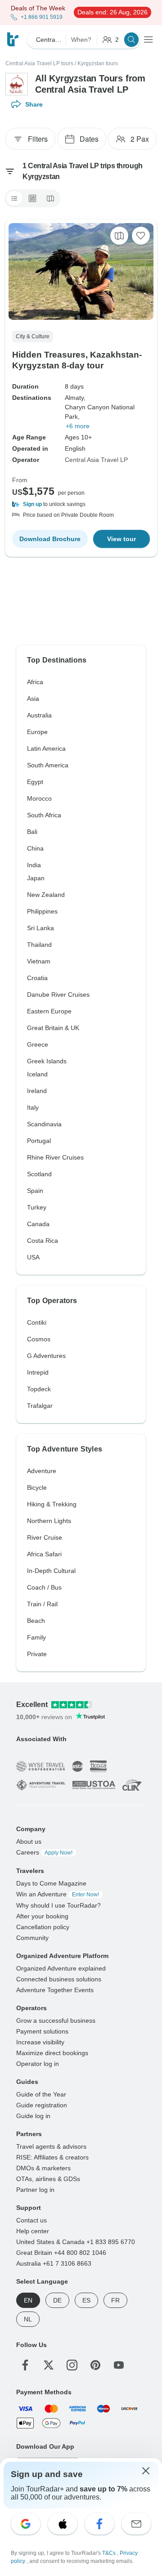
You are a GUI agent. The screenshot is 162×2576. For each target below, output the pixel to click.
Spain (35, 1191)
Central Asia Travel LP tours (39, 63)
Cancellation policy (43, 1927)
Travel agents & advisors (51, 2146)
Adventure (42, 1471)
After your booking (42, 1916)
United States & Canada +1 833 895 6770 (76, 2242)
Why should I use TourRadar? (58, 1905)
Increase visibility (40, 2042)
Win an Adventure (58, 1894)
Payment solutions (42, 2031)
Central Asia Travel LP (96, 460)
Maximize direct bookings (52, 2053)
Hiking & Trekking (52, 1504)
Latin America (46, 748)
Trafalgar (40, 1406)
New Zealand (46, 895)
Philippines (42, 911)
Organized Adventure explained (61, 1968)
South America (48, 765)
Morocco (39, 798)
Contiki (37, 1322)
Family (36, 1637)
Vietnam (39, 961)
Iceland (37, 1074)
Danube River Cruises (58, 995)
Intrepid (38, 1372)
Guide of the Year (41, 2094)
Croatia (37, 978)
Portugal (39, 1141)
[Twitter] (49, 2365)
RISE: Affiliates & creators (52, 2157)
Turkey (37, 1207)
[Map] (50, 198)
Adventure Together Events (55, 1990)
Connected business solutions (59, 1979)
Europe (37, 732)
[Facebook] (25, 2365)
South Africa (44, 815)
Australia (39, 715)
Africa (35, 682)
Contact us (31, 2220)
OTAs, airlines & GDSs (48, 2179)
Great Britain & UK (53, 1028)
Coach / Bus (44, 1587)
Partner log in (35, 2190)
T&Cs (110, 2553)
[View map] (119, 236)
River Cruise (45, 1537)
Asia (33, 699)
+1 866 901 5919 (42, 17)
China (35, 848)
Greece (38, 1044)
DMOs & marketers (43, 2168)
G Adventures (46, 1356)
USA (33, 1257)
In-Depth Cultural (51, 1571)
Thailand (39, 945)
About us (29, 1841)
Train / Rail (42, 1604)
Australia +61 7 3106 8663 (54, 2263)
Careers (44, 1852)
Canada (38, 1224)
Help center (33, 2231)
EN (28, 2300)
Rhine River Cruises (55, 1157)
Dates (89, 139)
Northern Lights (49, 1521)
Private (37, 1654)
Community (32, 1938)
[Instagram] (72, 2365)
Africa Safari (44, 1554)
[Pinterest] (95, 2365)
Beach (36, 1621)
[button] (81, 504)
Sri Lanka (40, 928)
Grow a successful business (56, 2020)
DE (57, 2300)
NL (28, 2319)
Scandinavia (44, 1124)
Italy (33, 1107)
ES (86, 2300)
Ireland (37, 1091)
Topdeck (39, 1389)
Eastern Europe (49, 1011)
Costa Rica (43, 1241)
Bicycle (37, 1487)
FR (115, 2300)
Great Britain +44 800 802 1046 (61, 2253)
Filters (38, 139)
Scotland (39, 1174)
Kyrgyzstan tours (98, 63)
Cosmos (39, 1339)
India (34, 865)
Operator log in (38, 2064)
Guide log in (33, 2116)
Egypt (35, 782)
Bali (32, 832)
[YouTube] (119, 2365)
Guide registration (42, 2105)
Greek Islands (47, 1061)
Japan (36, 878)
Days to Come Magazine (51, 1883)
